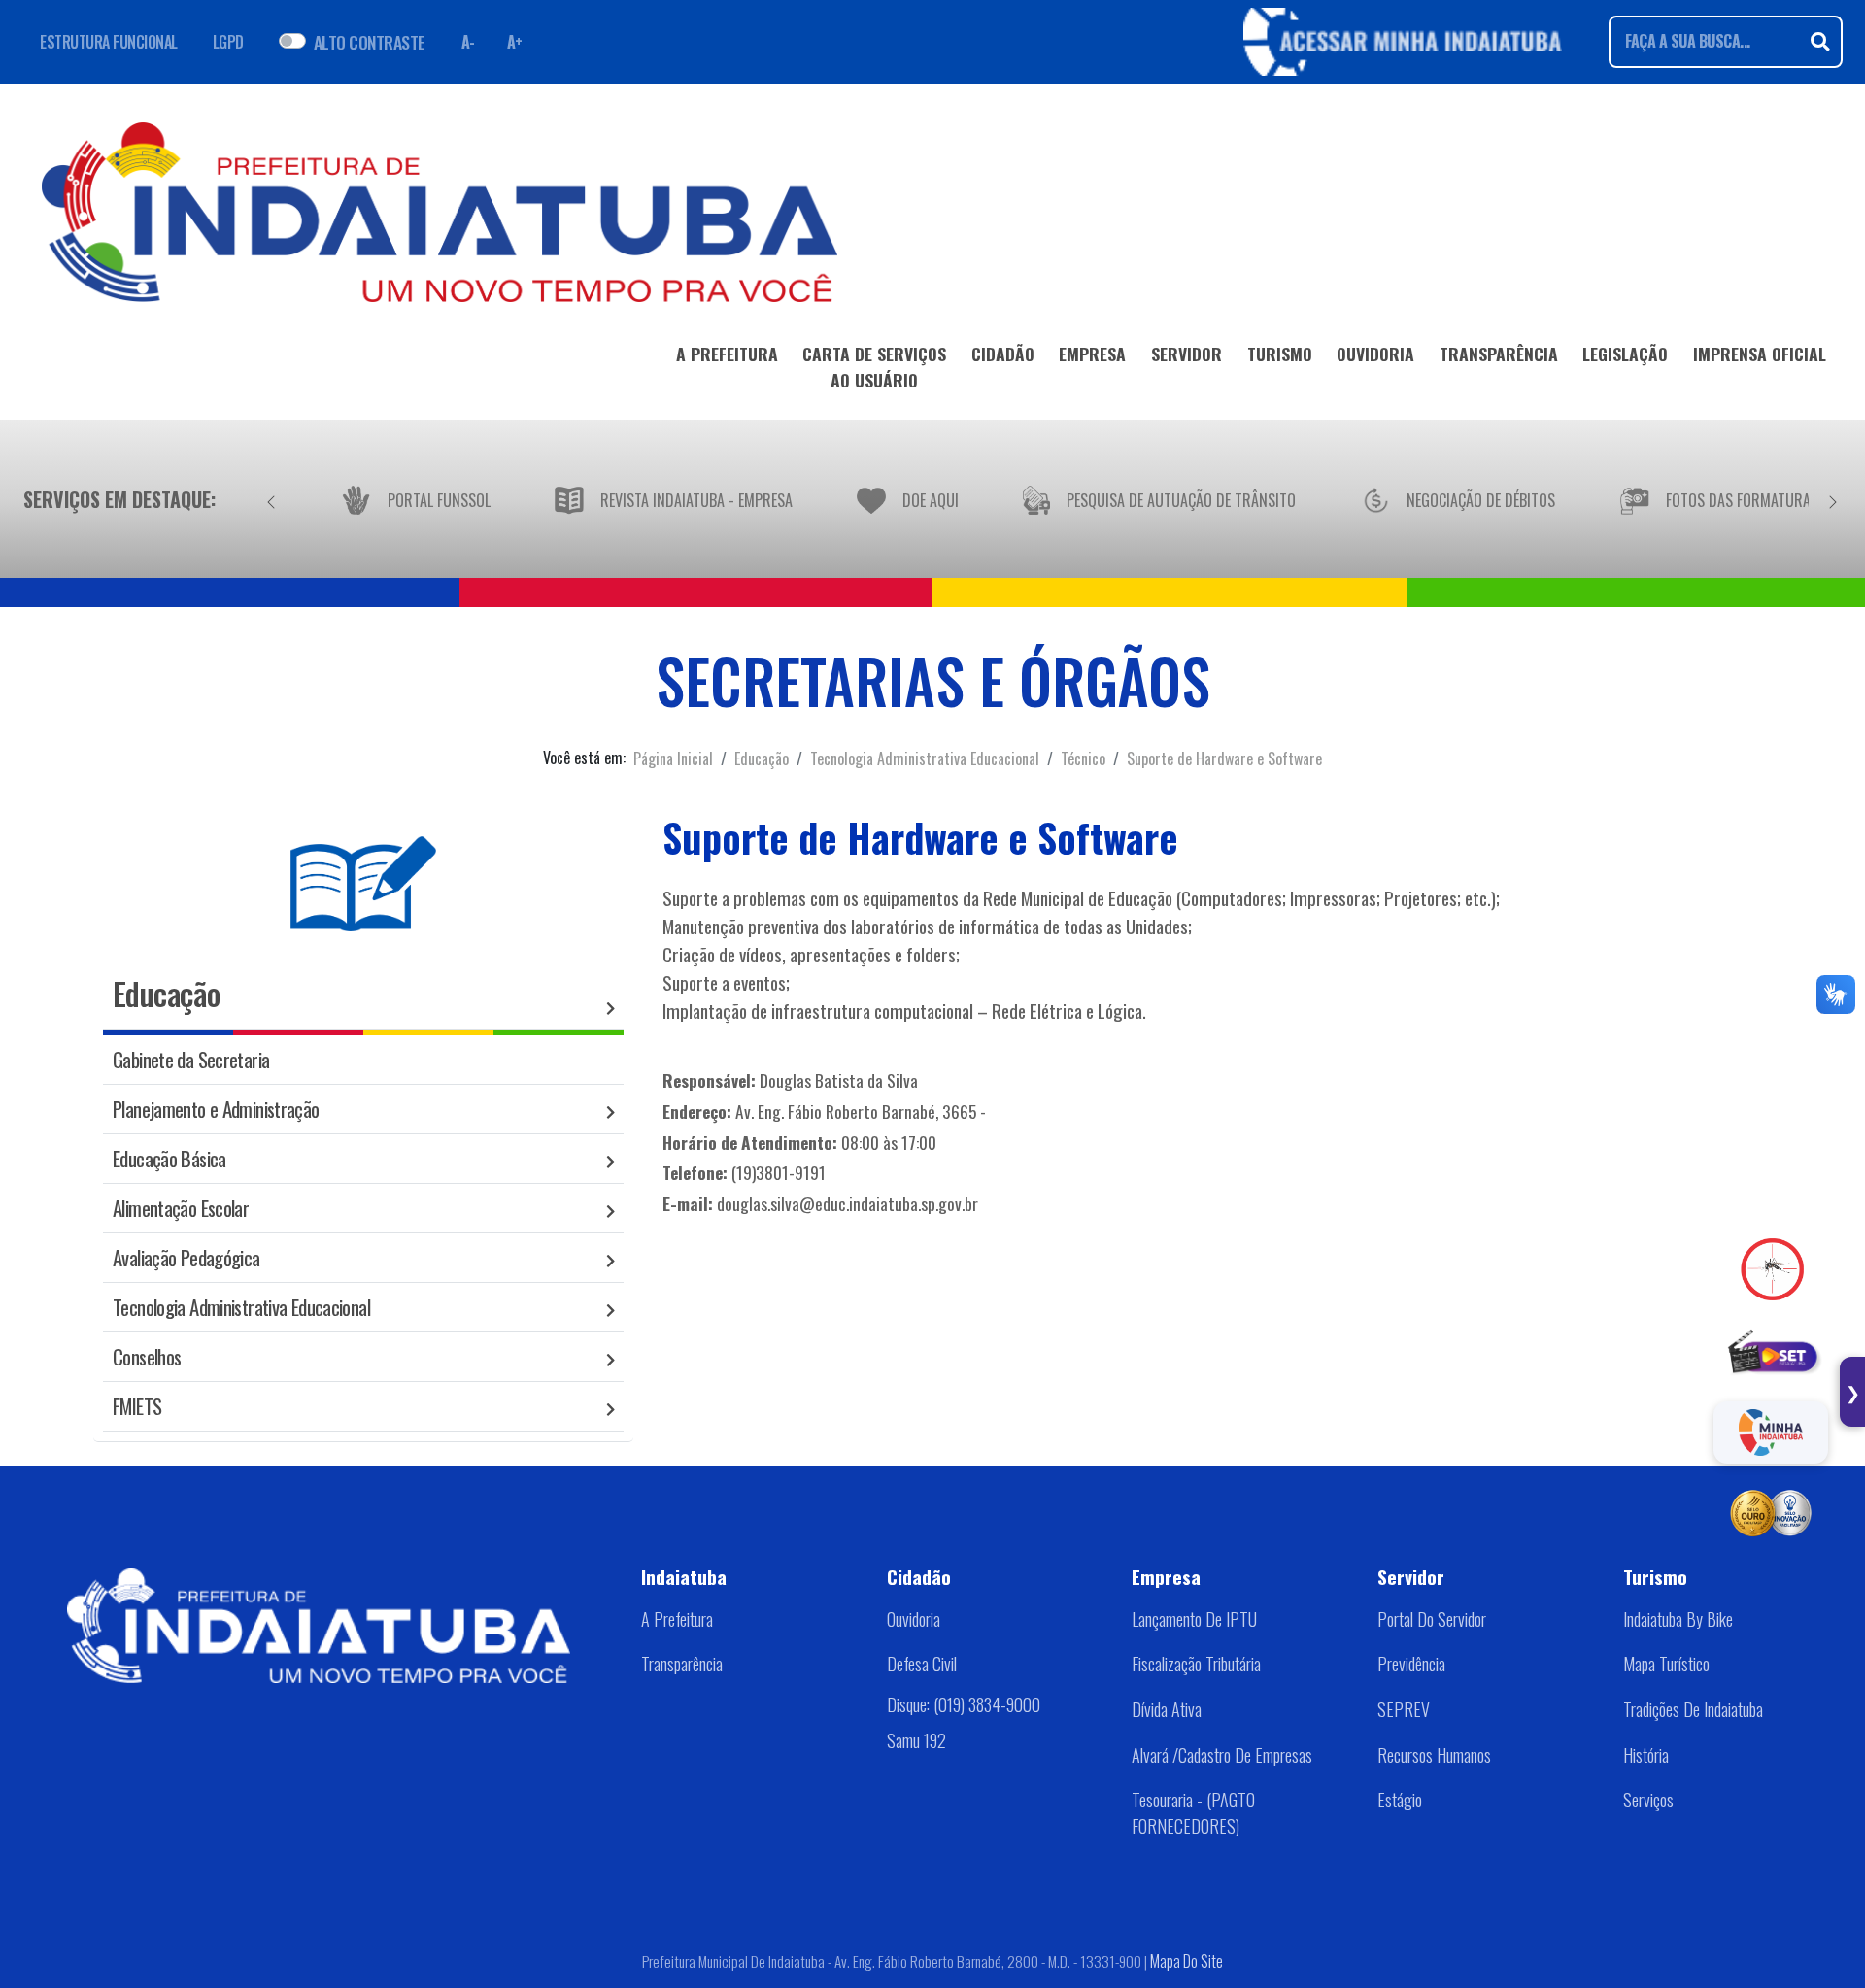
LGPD (228, 42)
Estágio (1400, 1800)
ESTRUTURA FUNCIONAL (109, 42)
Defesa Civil (922, 1664)
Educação (762, 758)
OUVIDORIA (1375, 354)
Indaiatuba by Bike (1678, 1619)
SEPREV (1404, 1709)
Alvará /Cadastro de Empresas (1222, 1755)
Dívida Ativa (1167, 1709)
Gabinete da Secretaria (191, 1059)
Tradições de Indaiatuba (1693, 1709)
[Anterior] (271, 499)
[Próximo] (1833, 499)
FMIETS (137, 1406)
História (1646, 1755)
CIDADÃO (1003, 354)
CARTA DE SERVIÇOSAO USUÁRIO (874, 366)
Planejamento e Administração (216, 1109)
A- (468, 42)
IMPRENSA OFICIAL (1760, 354)
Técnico (1083, 758)
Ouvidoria (914, 1619)
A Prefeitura (677, 1619)
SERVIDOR (1187, 354)
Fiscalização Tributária (1196, 1664)
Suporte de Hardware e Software (1224, 758)
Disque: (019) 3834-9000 (964, 1704)
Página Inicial (673, 758)
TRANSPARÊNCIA (1499, 354)
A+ (515, 42)
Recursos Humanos (1434, 1755)
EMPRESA (1092, 354)
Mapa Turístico (1666, 1664)
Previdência (1411, 1664)
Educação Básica (170, 1158)
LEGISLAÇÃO (1625, 354)
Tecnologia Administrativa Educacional (925, 758)
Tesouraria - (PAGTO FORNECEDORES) (1193, 1813)
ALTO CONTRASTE (370, 42)
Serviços (1648, 1800)
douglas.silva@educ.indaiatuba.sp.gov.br (848, 1203)
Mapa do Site (1187, 1961)
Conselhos (147, 1356)
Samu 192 (916, 1740)
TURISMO (1280, 354)
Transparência (682, 1664)
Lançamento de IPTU (1194, 1619)
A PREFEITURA (727, 354)
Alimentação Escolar (181, 1208)
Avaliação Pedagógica (186, 1257)
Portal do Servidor (1432, 1619)
